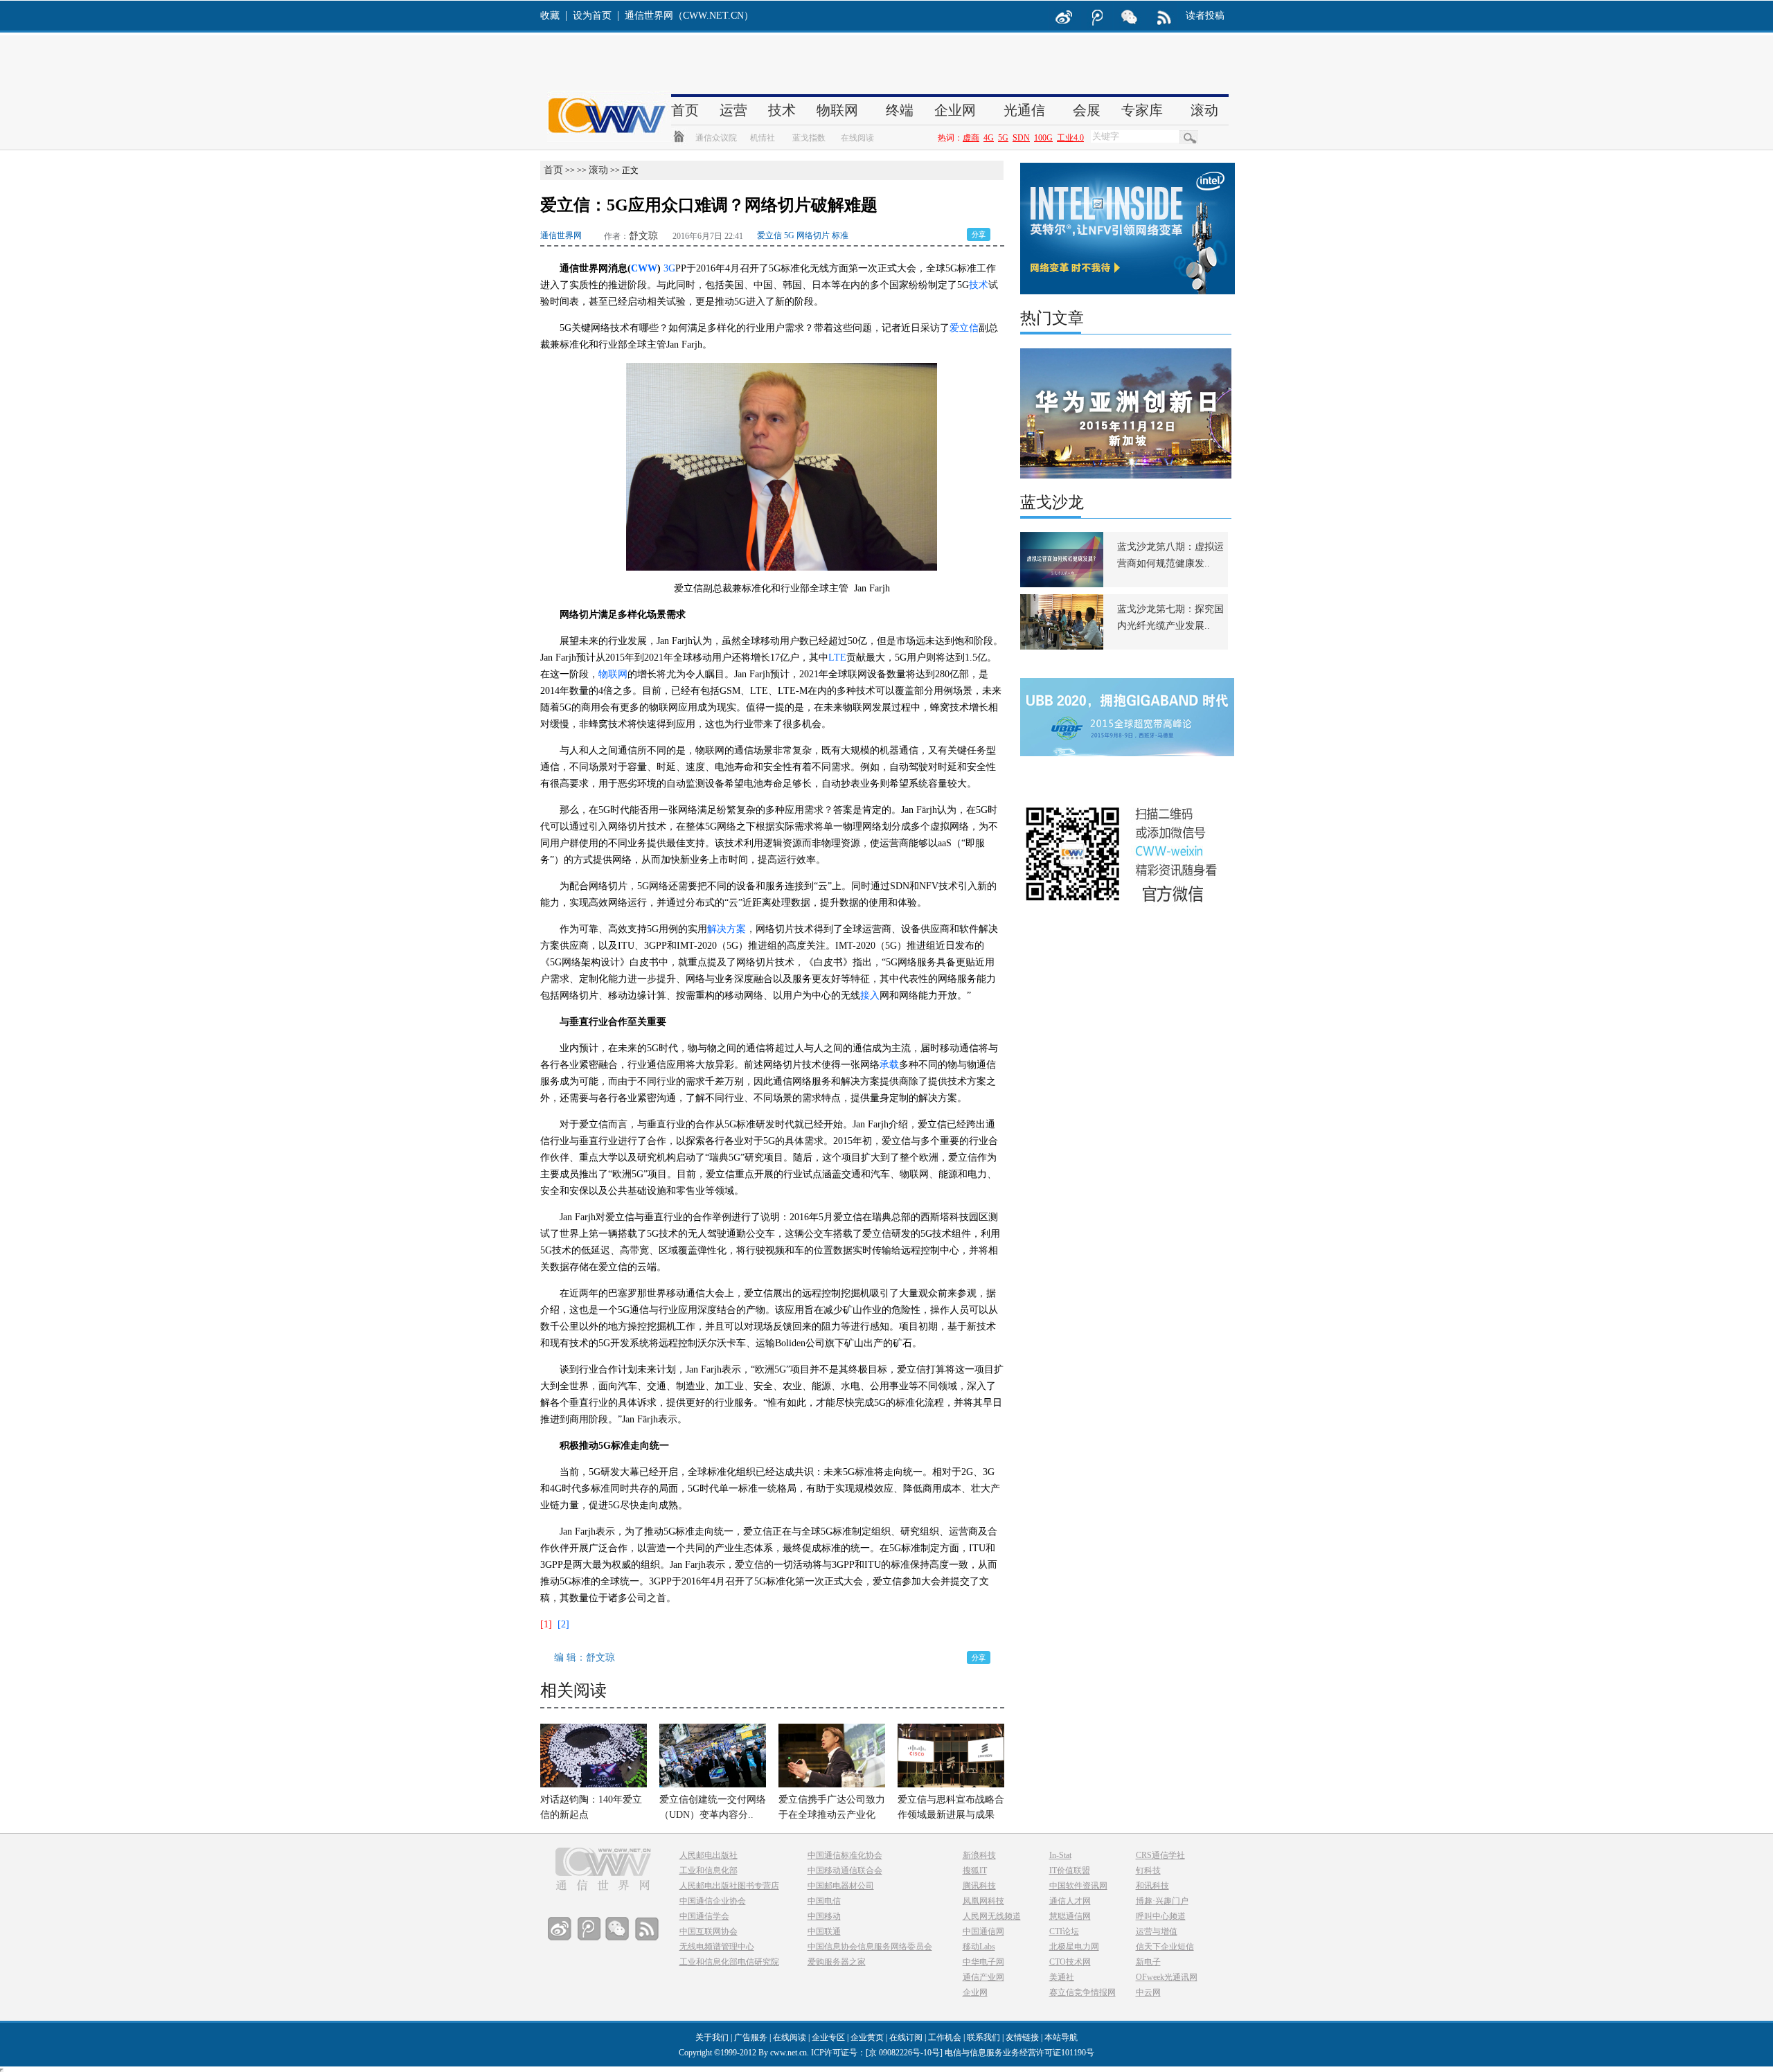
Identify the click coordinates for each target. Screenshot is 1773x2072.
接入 (870, 995)
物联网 (613, 674)
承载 (889, 1065)
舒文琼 (643, 236)
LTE (837, 658)
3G (669, 268)
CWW (644, 268)
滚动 (598, 170)
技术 (979, 285)
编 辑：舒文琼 (585, 1658)
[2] (563, 1624)
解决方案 (727, 929)
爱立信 (964, 328)
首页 (553, 170)
